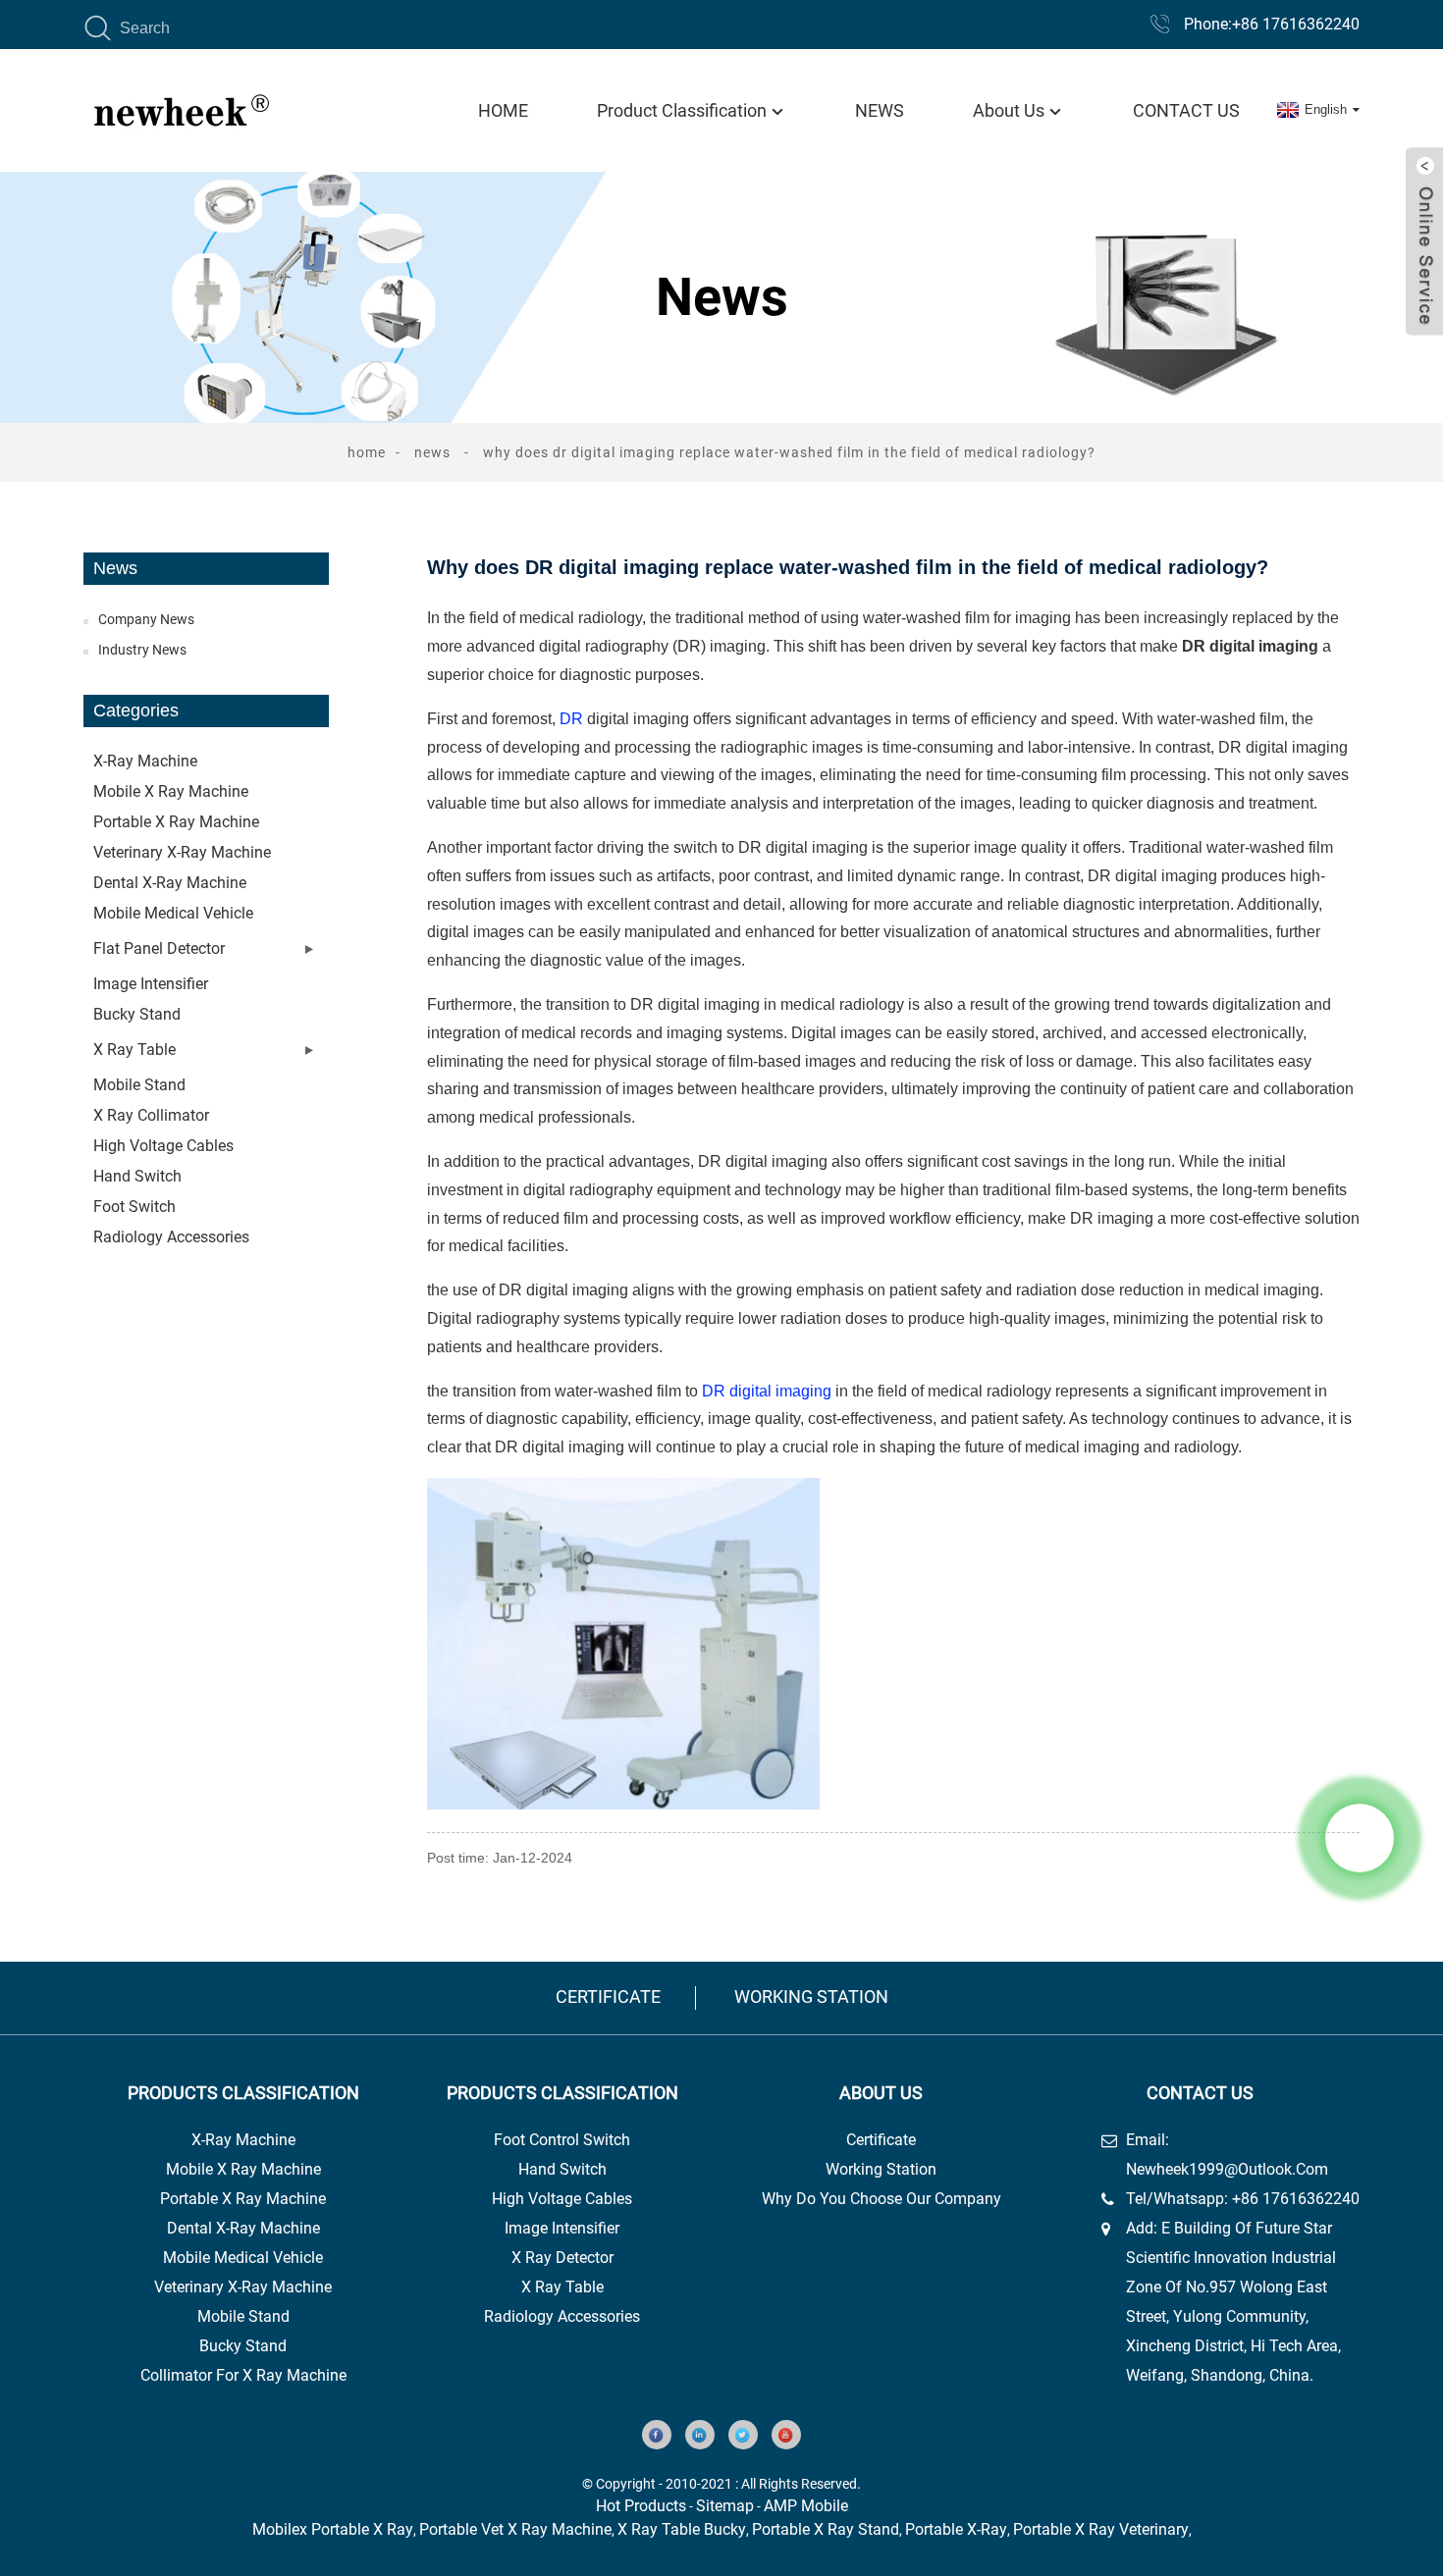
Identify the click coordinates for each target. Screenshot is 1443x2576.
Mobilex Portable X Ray (333, 2529)
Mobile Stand (243, 2316)
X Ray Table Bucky (682, 2529)
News (880, 110)
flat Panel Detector (159, 948)
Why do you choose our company (882, 2199)
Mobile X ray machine (171, 791)
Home (503, 110)
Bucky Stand (243, 2346)
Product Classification (682, 110)
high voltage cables (562, 2199)
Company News (146, 619)
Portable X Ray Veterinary (1101, 2529)
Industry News (142, 650)
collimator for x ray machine (243, 2375)
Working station (811, 1997)
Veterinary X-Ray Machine (243, 2287)
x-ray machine (243, 2140)
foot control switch (562, 2140)
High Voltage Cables (163, 1146)
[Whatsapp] (1360, 1838)
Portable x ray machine (176, 822)
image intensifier (562, 2228)
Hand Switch (137, 1176)
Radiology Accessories (171, 1237)
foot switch (134, 1207)
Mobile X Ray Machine (243, 2169)
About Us (1009, 110)
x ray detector (562, 2258)
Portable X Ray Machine (243, 2199)
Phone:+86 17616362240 (1272, 24)
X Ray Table (134, 1050)
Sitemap (725, 2506)
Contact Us (1186, 110)
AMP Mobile (806, 2506)
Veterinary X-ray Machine (182, 852)
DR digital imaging (767, 1391)
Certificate (608, 1997)
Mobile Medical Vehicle (173, 913)
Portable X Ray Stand (826, 2529)
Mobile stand (139, 1085)
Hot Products (641, 2506)
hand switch (562, 2169)
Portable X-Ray (956, 2529)
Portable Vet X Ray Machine (515, 2529)
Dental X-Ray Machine (243, 2228)
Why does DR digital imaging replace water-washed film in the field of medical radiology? (789, 452)
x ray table (562, 2287)
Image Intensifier (151, 984)
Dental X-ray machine (170, 883)
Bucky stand (137, 1014)
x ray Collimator (151, 1115)
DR (571, 719)
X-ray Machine (145, 761)
